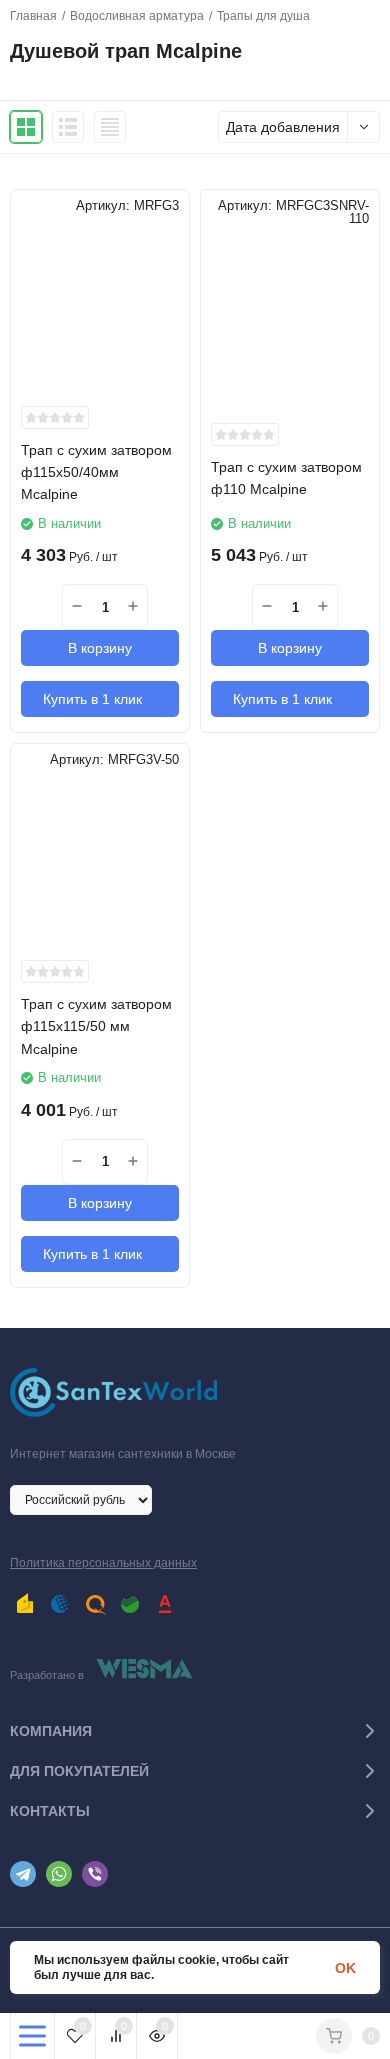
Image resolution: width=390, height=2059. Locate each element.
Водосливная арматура (137, 16)
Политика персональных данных (103, 1563)
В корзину (100, 648)
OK (345, 1968)
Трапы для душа (263, 16)
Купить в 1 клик (92, 699)
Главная (33, 16)
